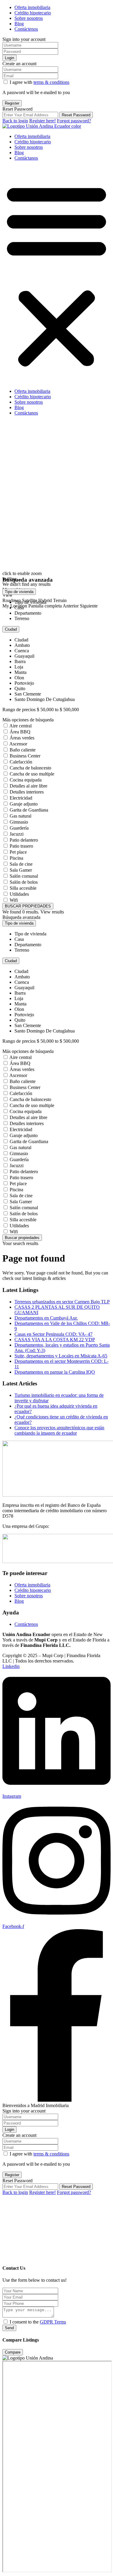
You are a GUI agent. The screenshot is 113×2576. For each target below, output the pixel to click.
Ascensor (18, 744)
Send (9, 2328)
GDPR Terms (53, 2322)
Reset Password (76, 115)
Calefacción (21, 762)
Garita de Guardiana (29, 810)
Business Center (25, 756)
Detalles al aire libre (28, 786)
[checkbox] (6, 2322)
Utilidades (19, 894)
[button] (56, 275)
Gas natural (20, 816)
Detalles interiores (27, 792)
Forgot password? (74, 121)
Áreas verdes (22, 738)
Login (9, 58)
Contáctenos (26, 29)
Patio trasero (21, 846)
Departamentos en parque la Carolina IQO (55, 1372)
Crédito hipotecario (33, 13)
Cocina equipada (26, 780)
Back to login (15, 121)
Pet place (18, 852)
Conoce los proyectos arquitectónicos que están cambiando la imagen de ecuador (59, 1430)
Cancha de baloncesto (30, 768)
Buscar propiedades (22, 1238)
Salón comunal (24, 876)
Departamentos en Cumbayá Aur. (46, 1318)
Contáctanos (26, 158)
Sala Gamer (21, 870)
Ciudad (11, 629)
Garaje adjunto (24, 804)
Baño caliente (23, 750)
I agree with (39, 82)
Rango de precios (19, 710)
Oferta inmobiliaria (32, 7)
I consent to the (38, 2322)
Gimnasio (19, 822)
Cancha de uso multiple (32, 774)
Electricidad (21, 798)
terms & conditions (51, 82)
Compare (13, 2352)
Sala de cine (21, 864)
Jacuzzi (17, 834)
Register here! (42, 121)
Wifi (14, 900)
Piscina (16, 858)
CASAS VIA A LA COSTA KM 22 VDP (55, 1340)
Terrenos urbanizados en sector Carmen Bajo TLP (62, 1302)
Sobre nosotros (29, 18)
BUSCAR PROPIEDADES (28, 906)
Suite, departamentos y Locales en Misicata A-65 (61, 1356)
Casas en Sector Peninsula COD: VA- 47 (53, 1334)
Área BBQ (20, 732)
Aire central (20, 726)
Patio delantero (24, 840)
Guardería (19, 828)
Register (12, 103)
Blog (19, 24)
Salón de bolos (24, 882)
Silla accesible (23, 888)
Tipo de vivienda (19, 592)
